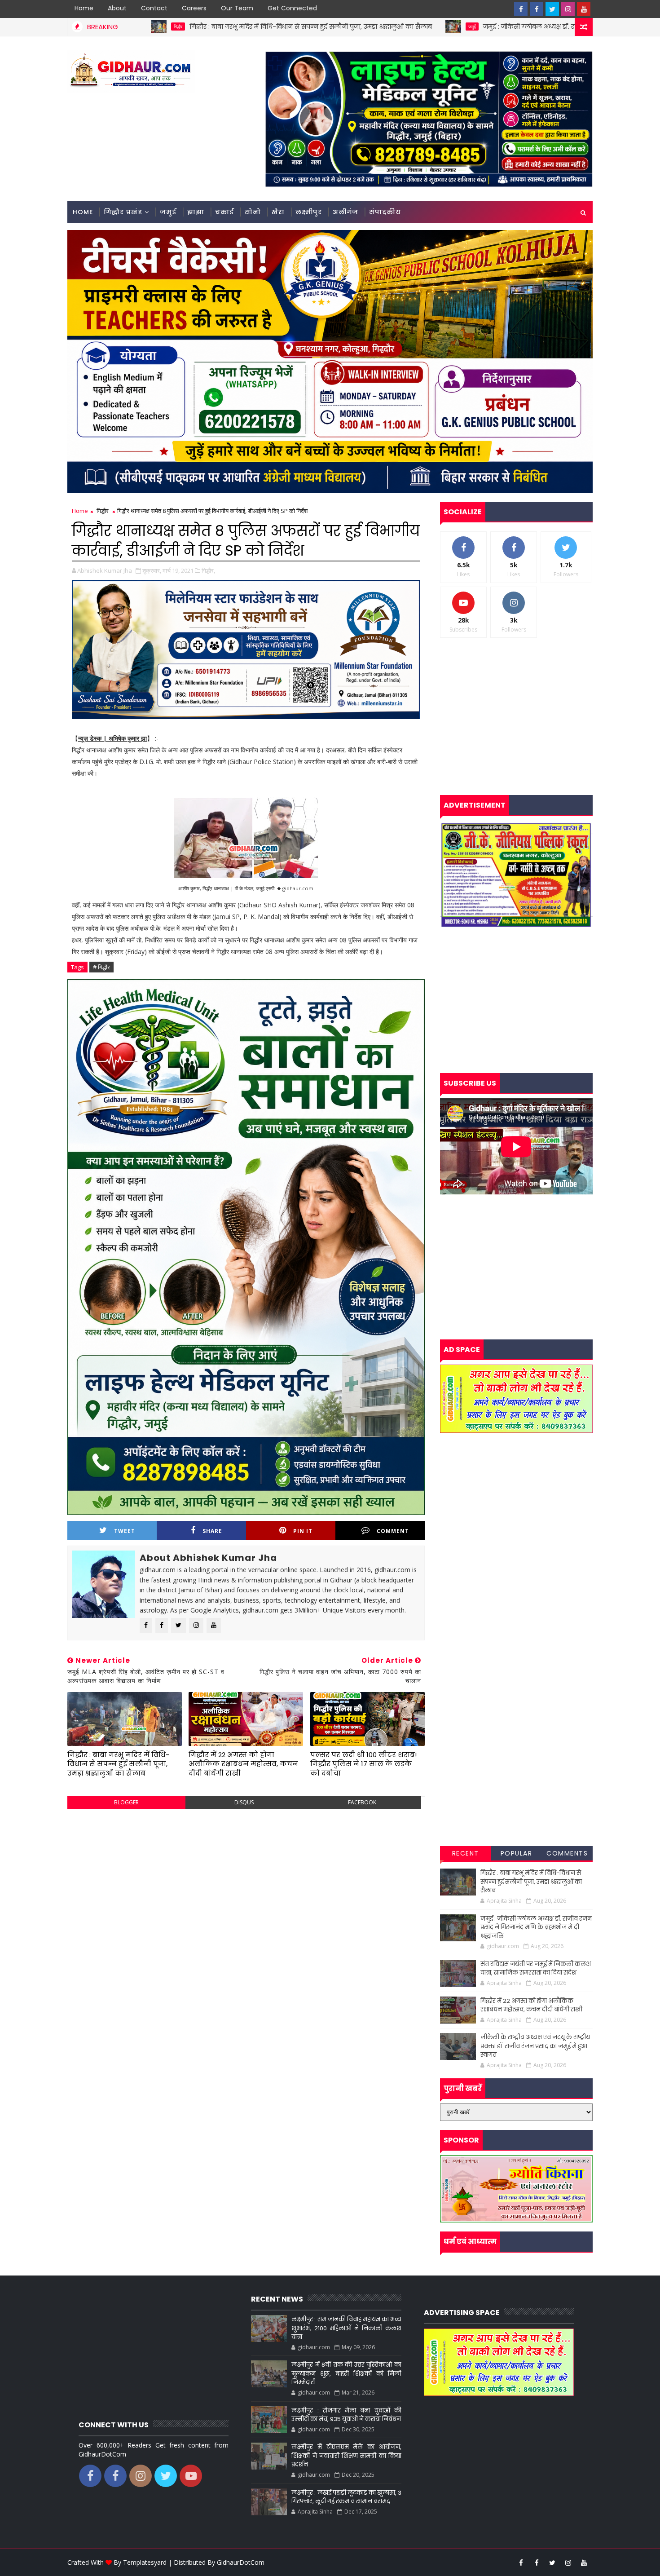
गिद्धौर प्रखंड (123, 212)
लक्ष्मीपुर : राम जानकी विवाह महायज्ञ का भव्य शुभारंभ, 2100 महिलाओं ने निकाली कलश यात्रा (346, 2328)
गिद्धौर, (208, 570)
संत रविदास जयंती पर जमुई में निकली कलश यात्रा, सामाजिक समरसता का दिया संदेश (536, 1968)
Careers (194, 8)
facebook (362, 1802)
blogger (126, 1802)
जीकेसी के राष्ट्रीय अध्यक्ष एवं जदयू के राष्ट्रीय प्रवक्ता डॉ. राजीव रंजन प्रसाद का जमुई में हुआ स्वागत (535, 2046)
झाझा (196, 212)
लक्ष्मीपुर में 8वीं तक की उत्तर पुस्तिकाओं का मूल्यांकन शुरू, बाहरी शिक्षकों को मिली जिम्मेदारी (346, 2373)
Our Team (237, 8)
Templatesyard (145, 2562)
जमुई (330, 27)
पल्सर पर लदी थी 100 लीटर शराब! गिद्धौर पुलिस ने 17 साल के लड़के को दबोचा (363, 1764)
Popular (517, 1853)
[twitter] (552, 9)
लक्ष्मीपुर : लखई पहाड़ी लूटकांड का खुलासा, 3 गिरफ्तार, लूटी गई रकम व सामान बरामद (346, 2497)
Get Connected (292, 8)
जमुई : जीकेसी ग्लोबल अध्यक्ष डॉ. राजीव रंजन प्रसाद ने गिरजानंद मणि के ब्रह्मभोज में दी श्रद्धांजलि (468, 27)
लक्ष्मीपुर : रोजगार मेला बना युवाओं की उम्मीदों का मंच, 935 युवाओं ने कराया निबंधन (346, 2415)
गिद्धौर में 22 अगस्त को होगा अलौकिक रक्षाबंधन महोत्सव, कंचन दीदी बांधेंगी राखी (243, 1764)
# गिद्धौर (101, 967)
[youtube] (584, 9)
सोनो (253, 212)
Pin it (303, 1531)
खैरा (278, 212)
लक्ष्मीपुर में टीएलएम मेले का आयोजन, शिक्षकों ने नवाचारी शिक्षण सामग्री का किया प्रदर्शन (346, 2456)
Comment (393, 1531)
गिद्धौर (103, 511)
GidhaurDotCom (241, 2562)
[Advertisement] (246, 1881)
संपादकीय (385, 212)
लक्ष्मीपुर (309, 212)
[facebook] (521, 9)
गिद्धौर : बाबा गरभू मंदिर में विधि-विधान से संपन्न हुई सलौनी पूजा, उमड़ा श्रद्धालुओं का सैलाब (169, 27)
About (117, 8)
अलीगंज (345, 212)
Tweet (125, 1531)
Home (84, 8)
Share (212, 1531)
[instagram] (568, 9)
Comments (567, 1853)
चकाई (224, 212)
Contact (154, 8)
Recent (466, 1853)
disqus (244, 1802)
